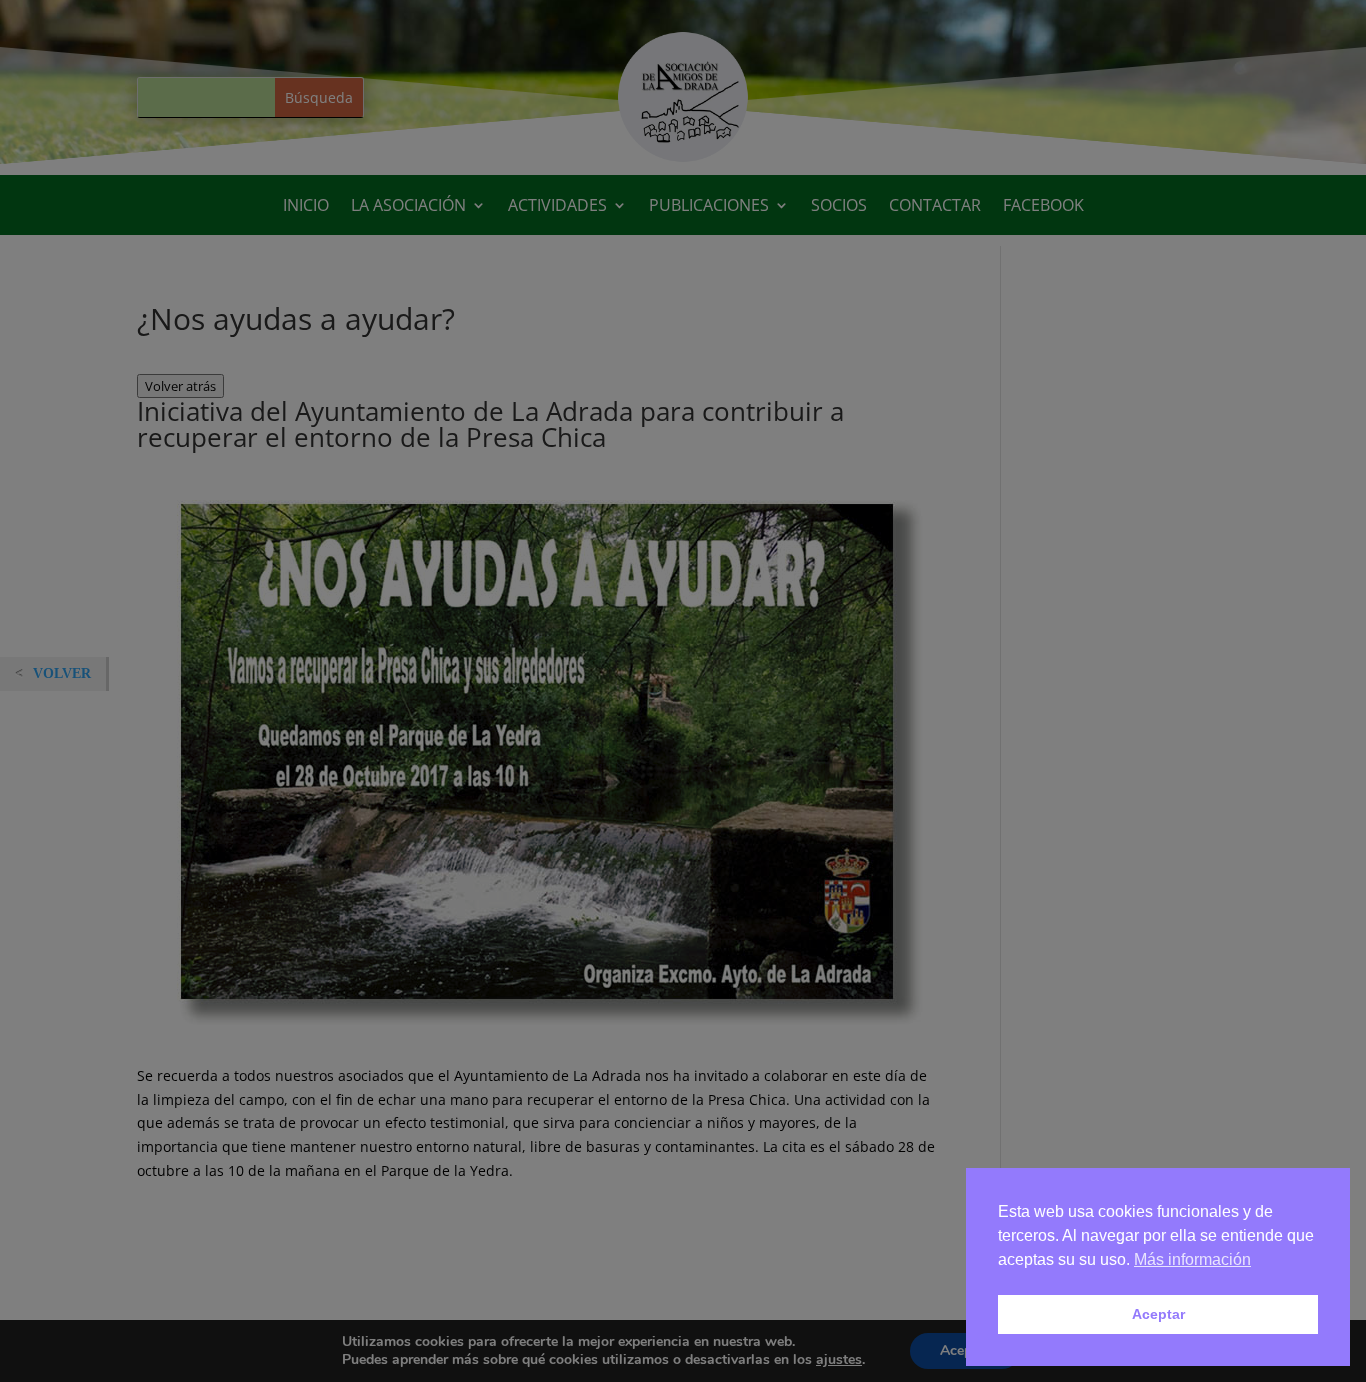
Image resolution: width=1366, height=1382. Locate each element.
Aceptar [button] (1158, 1314)
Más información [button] (1192, 1259)
